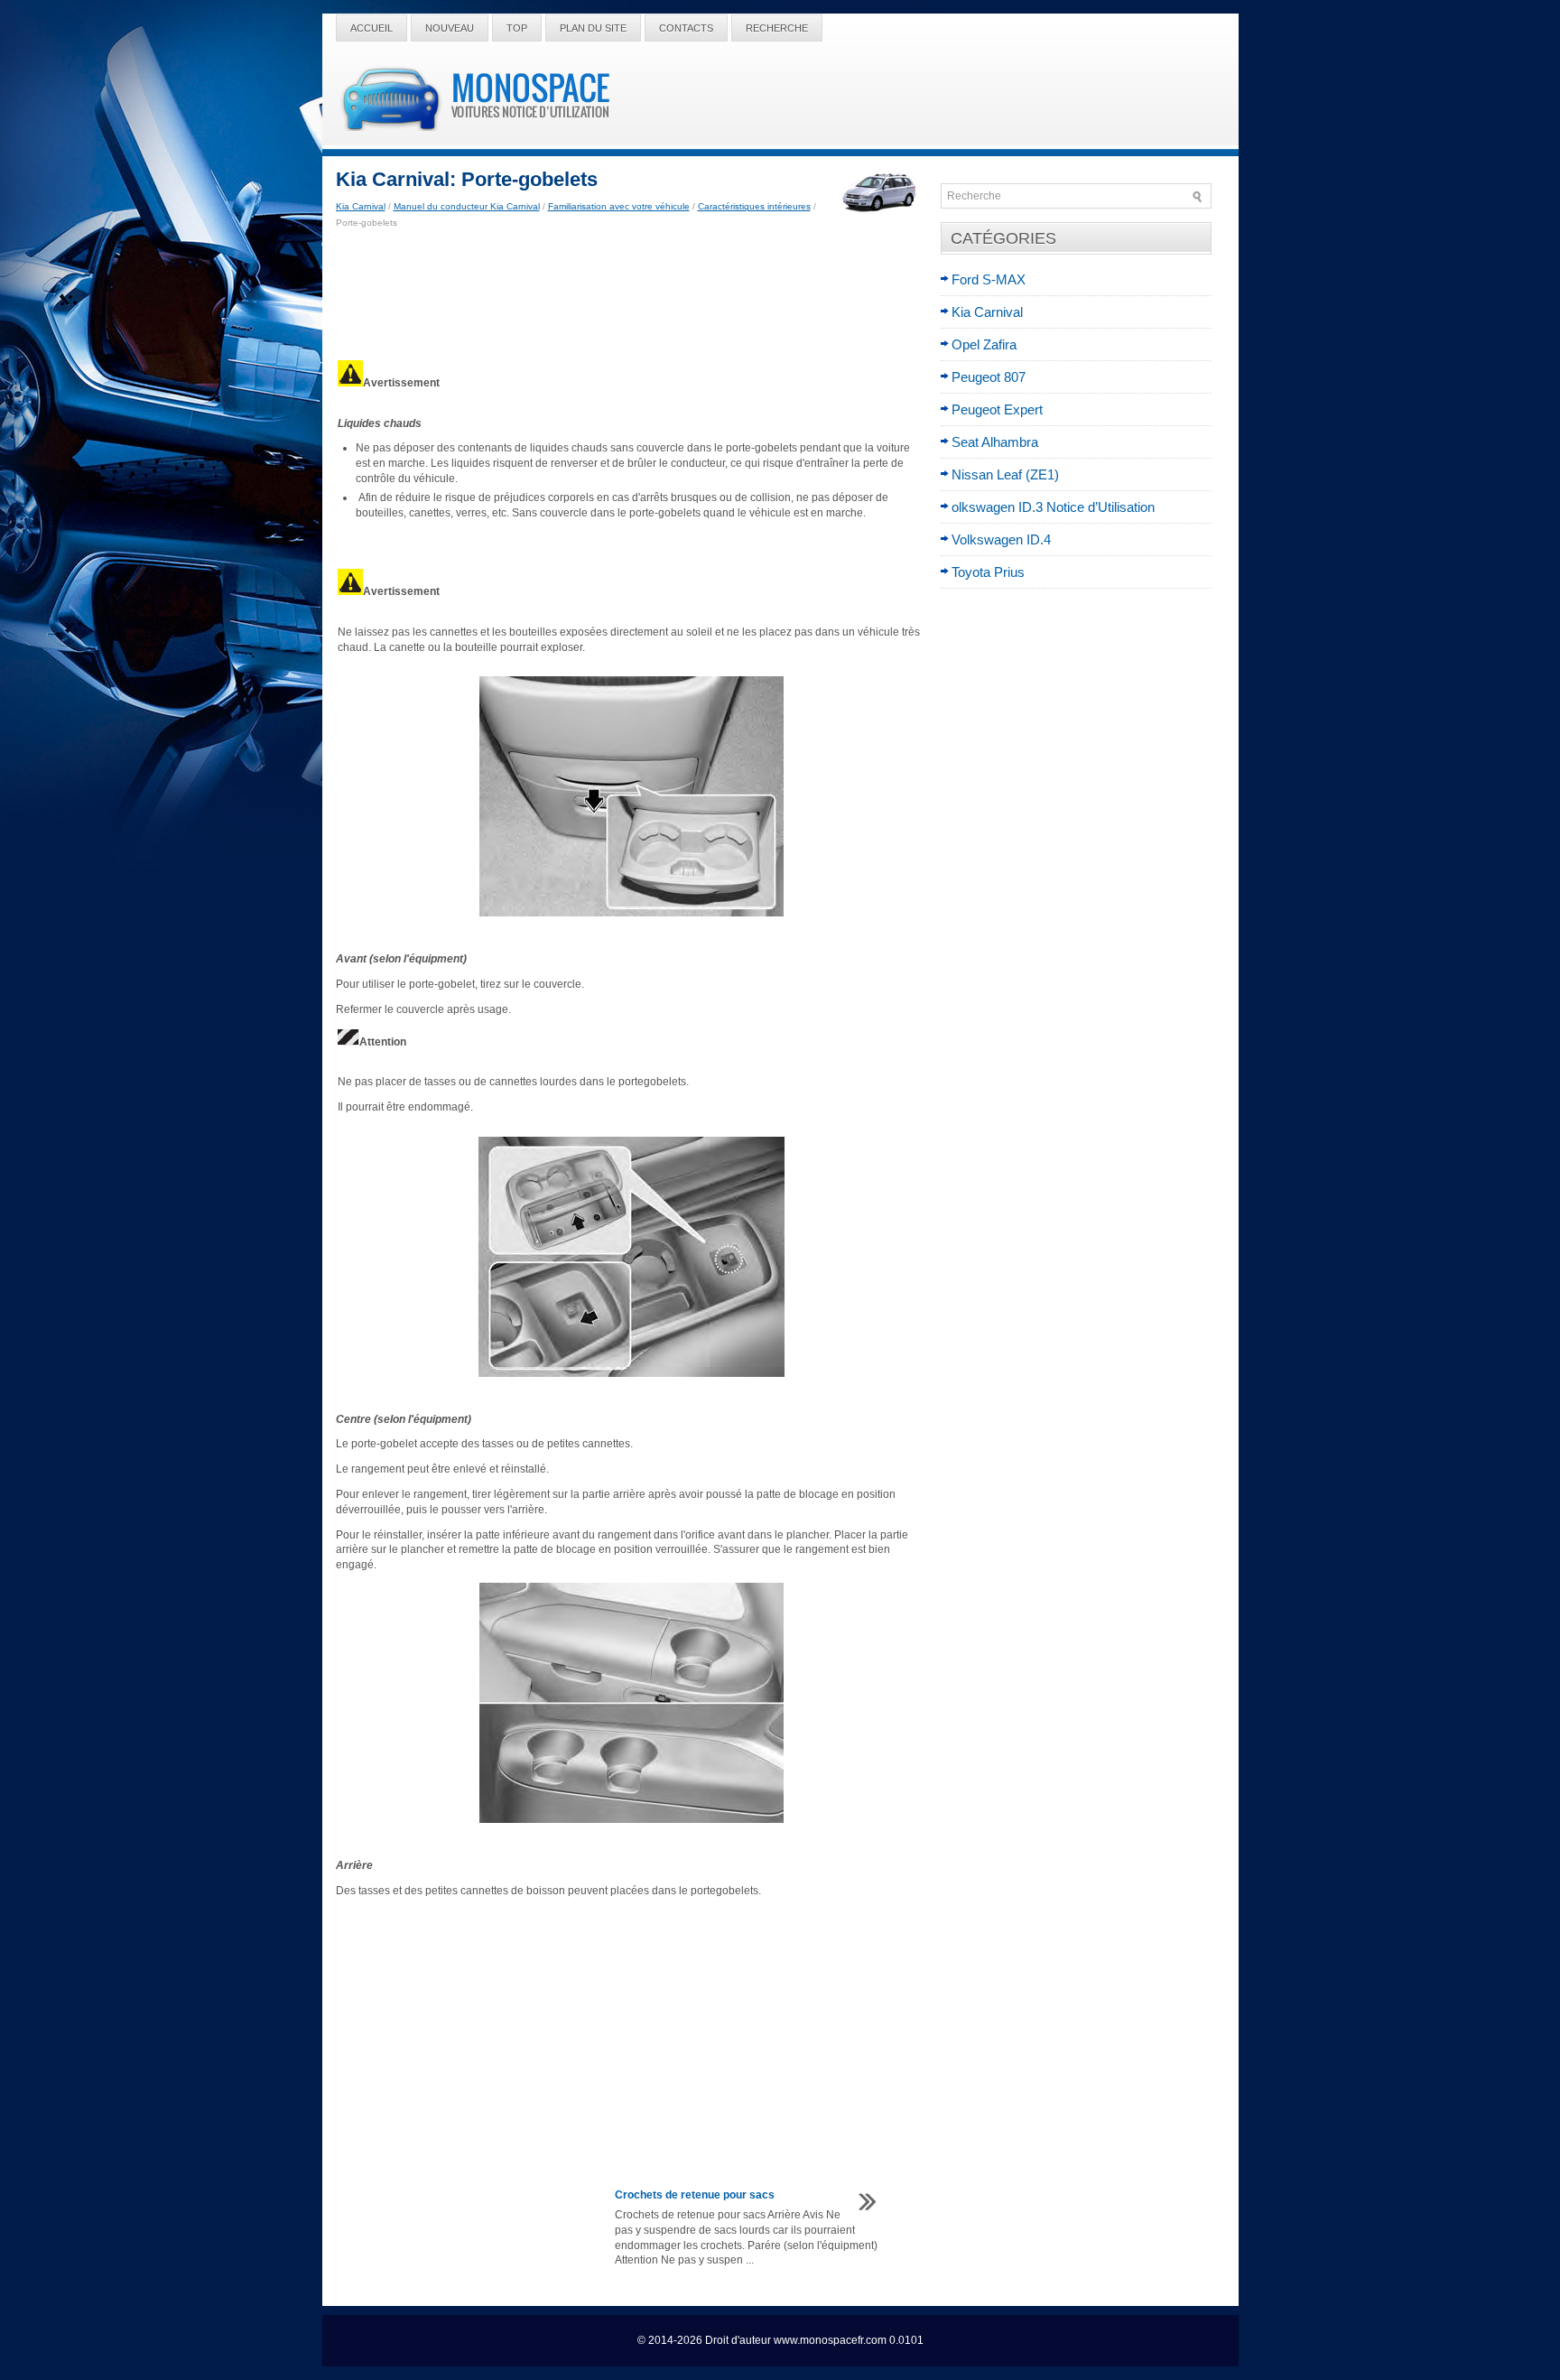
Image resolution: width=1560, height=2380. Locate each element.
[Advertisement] (631, 294)
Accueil (371, 28)
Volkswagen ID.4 (1001, 539)
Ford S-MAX (989, 279)
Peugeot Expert (997, 409)
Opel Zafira (984, 344)
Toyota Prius (988, 572)
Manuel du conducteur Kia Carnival (467, 206)
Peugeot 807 (989, 377)
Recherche (777, 28)
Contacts (686, 28)
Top (517, 28)
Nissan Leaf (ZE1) (1005, 474)
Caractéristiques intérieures (754, 206)
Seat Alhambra (995, 442)
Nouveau (450, 28)
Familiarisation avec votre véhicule (619, 206)
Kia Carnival (361, 206)
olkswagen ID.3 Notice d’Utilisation (1053, 507)
